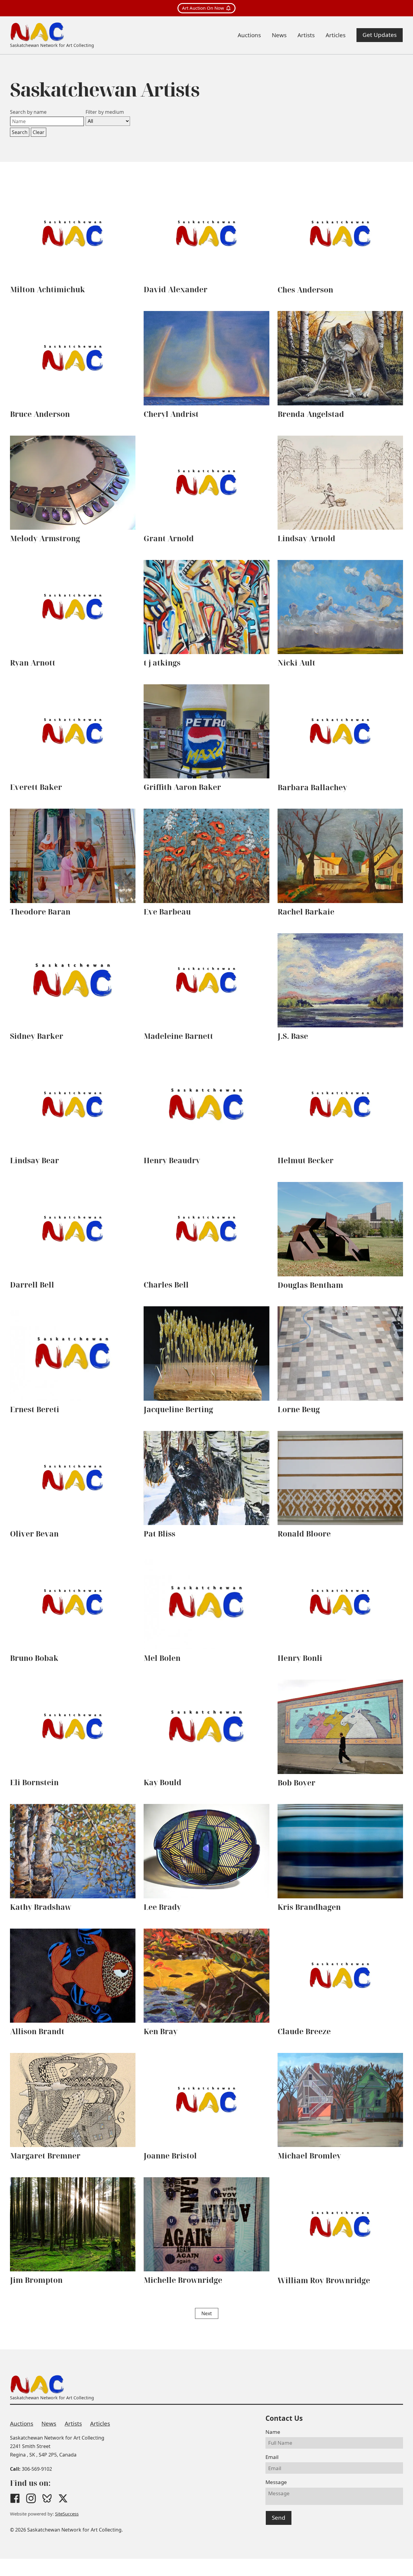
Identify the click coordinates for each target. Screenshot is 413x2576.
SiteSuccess (67, 2514)
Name (273, 2432)
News (49, 2424)
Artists (73, 2424)
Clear (39, 132)
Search (20, 132)
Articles (100, 2424)
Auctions (22, 2424)
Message (276, 2482)
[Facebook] (15, 2498)
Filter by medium (105, 112)
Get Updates (380, 35)
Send (279, 2518)
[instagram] (31, 2498)
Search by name (28, 112)
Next (207, 2313)
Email (272, 2457)
